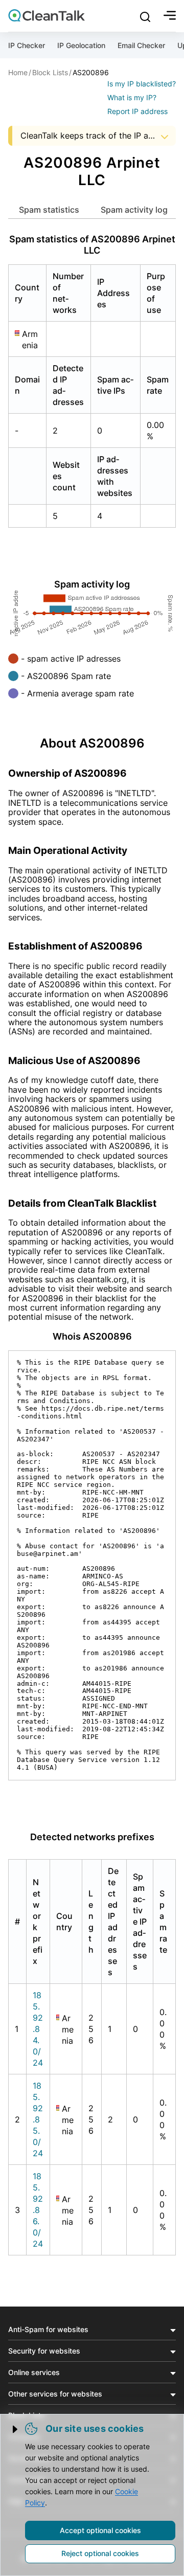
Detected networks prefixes (92, 1837)
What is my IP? (132, 97)
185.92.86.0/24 (38, 2210)
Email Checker (141, 45)
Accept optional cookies (100, 2530)
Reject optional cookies (100, 2553)
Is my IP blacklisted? (142, 84)
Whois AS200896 (92, 1336)
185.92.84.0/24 (38, 2029)
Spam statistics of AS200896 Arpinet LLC (92, 245)
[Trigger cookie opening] (16, 2429)
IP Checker (27, 45)
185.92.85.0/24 (38, 2119)
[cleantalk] (47, 15)
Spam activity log (134, 210)
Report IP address (137, 111)
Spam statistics (49, 210)
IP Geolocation (81, 45)
